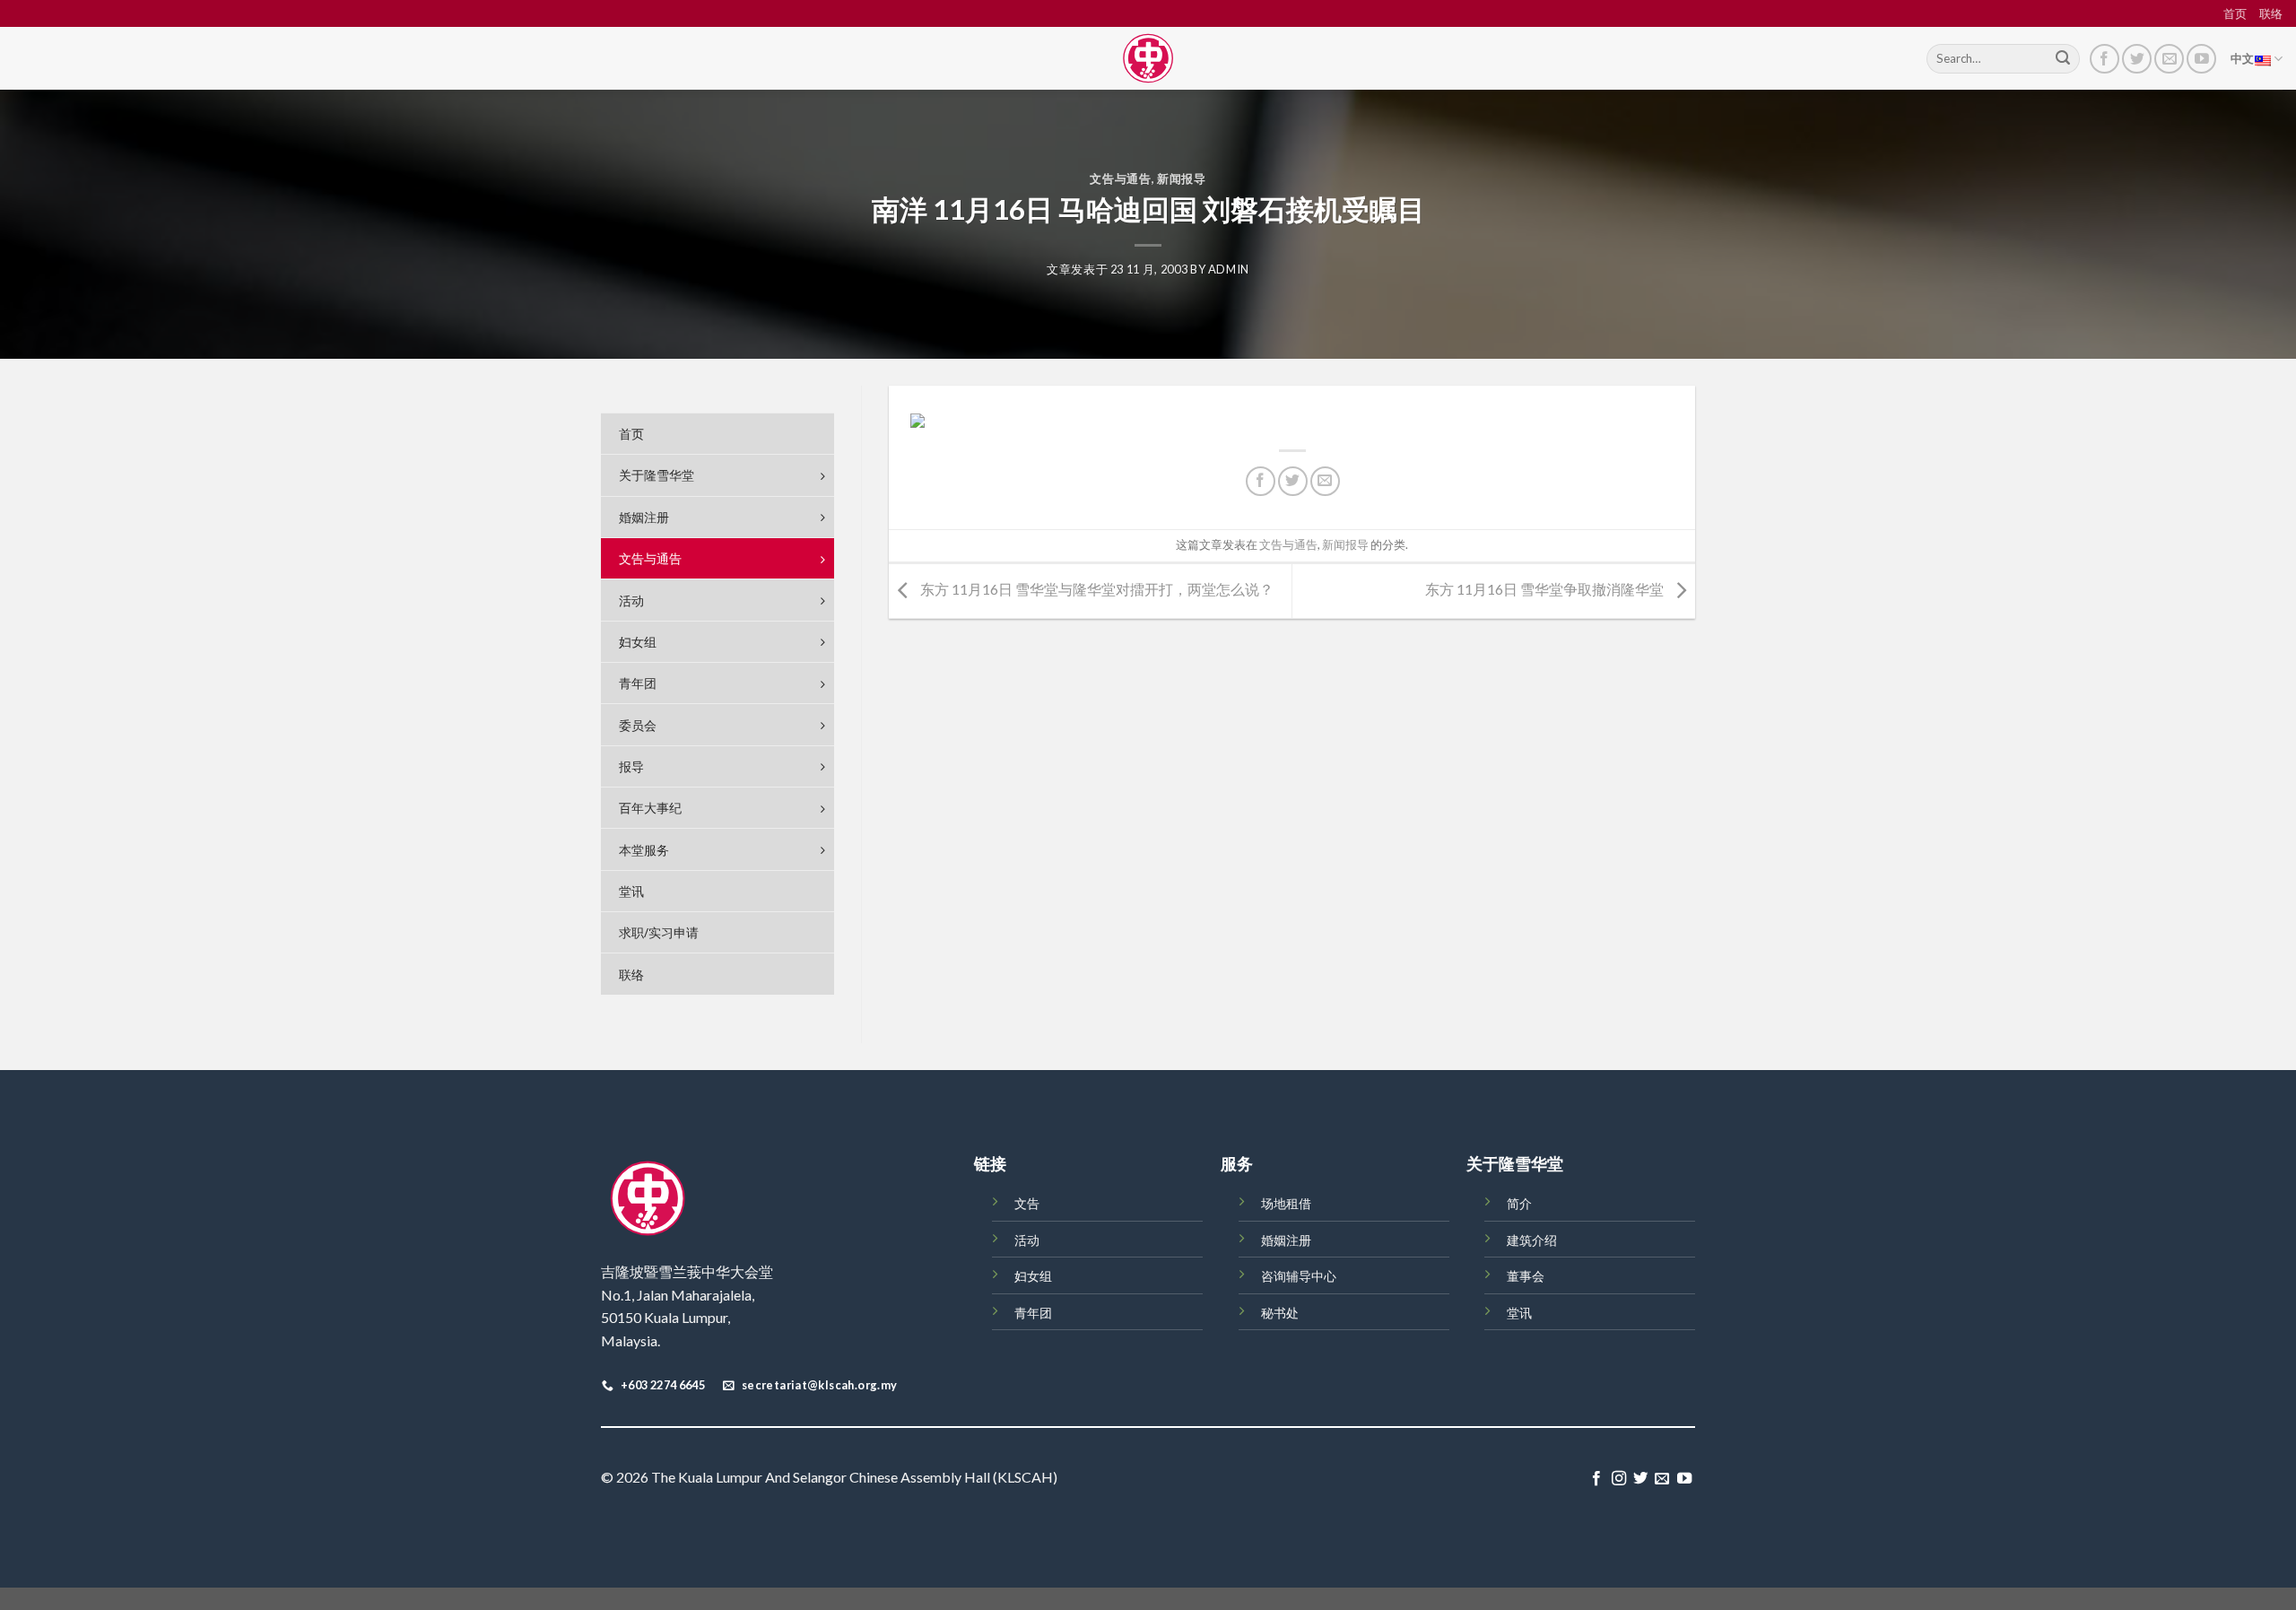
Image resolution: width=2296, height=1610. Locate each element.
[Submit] (2063, 59)
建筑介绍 (1532, 1240)
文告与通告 (1120, 178)
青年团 (1033, 1313)
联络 (2271, 13)
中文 (2243, 58)
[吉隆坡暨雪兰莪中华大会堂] (1148, 58)
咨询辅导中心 (1299, 1276)
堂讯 (1519, 1313)
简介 (1519, 1203)
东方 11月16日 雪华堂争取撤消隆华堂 (1546, 589)
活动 (1027, 1240)
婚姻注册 (1286, 1240)
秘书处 (1280, 1313)
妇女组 (1033, 1276)
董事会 (1526, 1276)
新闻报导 (1182, 178)
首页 (2235, 13)
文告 (1027, 1203)
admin (1229, 269)
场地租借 (1286, 1203)
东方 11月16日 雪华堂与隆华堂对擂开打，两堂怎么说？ (1096, 589)
